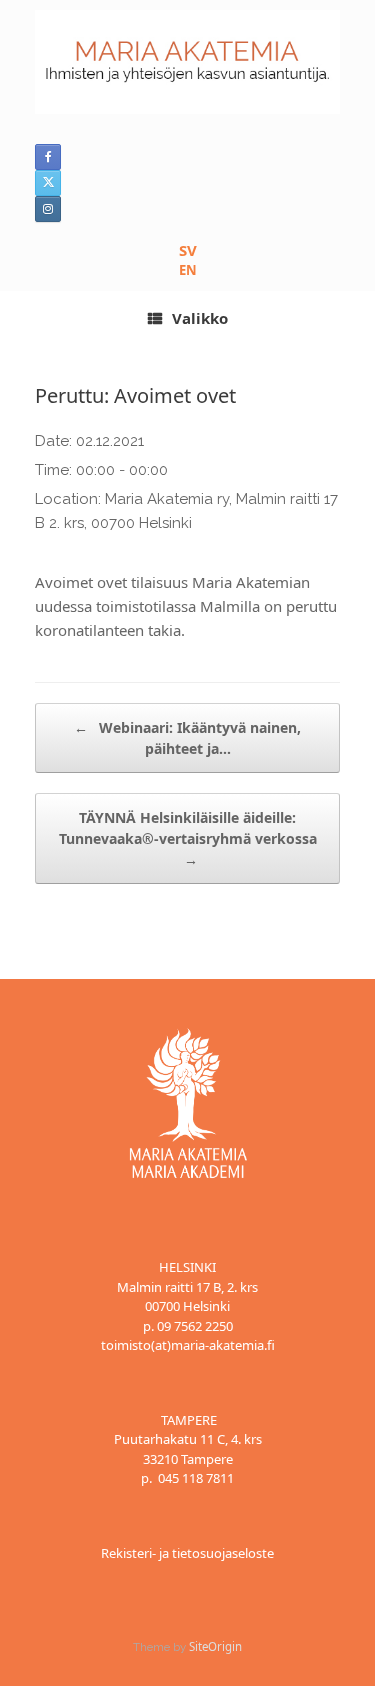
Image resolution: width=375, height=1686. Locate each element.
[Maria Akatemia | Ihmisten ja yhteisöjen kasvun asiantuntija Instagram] (48, 209)
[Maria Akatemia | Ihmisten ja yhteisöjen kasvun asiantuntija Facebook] (48, 157)
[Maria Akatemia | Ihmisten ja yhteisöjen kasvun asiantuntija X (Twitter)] (48, 183)
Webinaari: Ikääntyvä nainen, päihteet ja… (187, 738)
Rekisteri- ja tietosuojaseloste (187, 1553)
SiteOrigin (215, 1646)
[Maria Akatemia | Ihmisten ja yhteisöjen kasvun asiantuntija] (187, 62)
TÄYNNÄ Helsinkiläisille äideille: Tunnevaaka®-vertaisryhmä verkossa (188, 838)
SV (188, 250)
